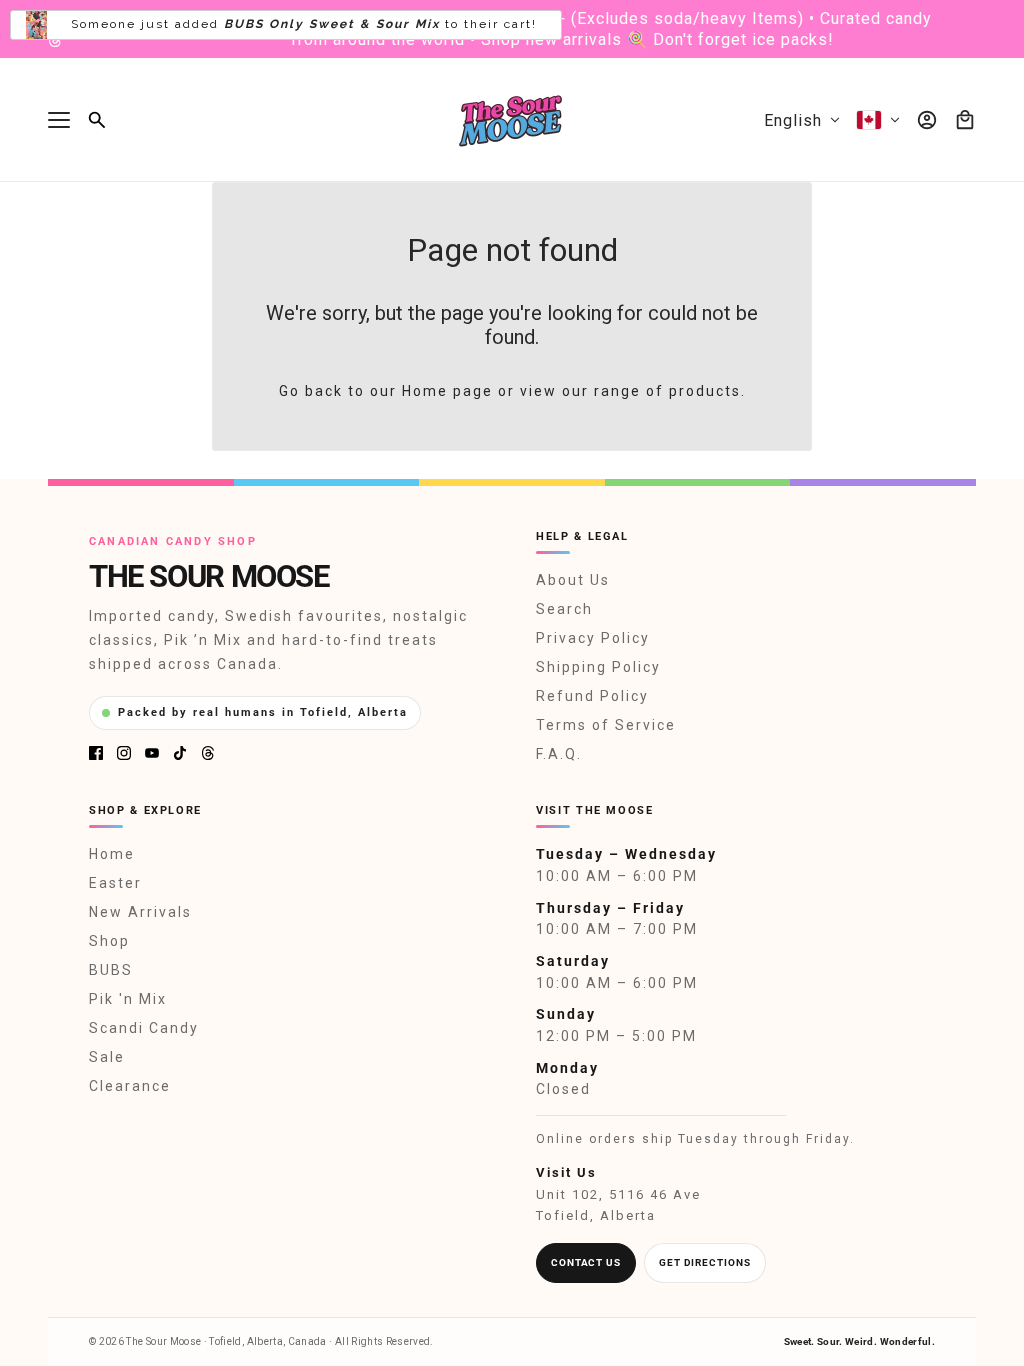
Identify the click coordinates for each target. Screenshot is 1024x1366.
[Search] (97, 120)
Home (112, 854)
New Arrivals (140, 912)
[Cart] (965, 120)
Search (564, 609)
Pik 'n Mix (128, 999)
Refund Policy (592, 696)
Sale (107, 1057)
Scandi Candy (144, 1028)
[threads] (55, 40)
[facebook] (96, 753)
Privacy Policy (593, 638)
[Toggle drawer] (59, 120)
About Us (573, 580)
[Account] (927, 120)
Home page (447, 391)
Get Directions (705, 1262)
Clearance (130, 1086)
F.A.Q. (559, 754)
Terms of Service (606, 725)
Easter (115, 883)
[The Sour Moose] (512, 120)
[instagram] (124, 753)
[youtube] (152, 753)
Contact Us (586, 1262)
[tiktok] (180, 753)
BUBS (111, 970)
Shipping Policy (598, 667)
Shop (109, 941)
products (705, 391)
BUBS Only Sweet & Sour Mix (332, 7)
